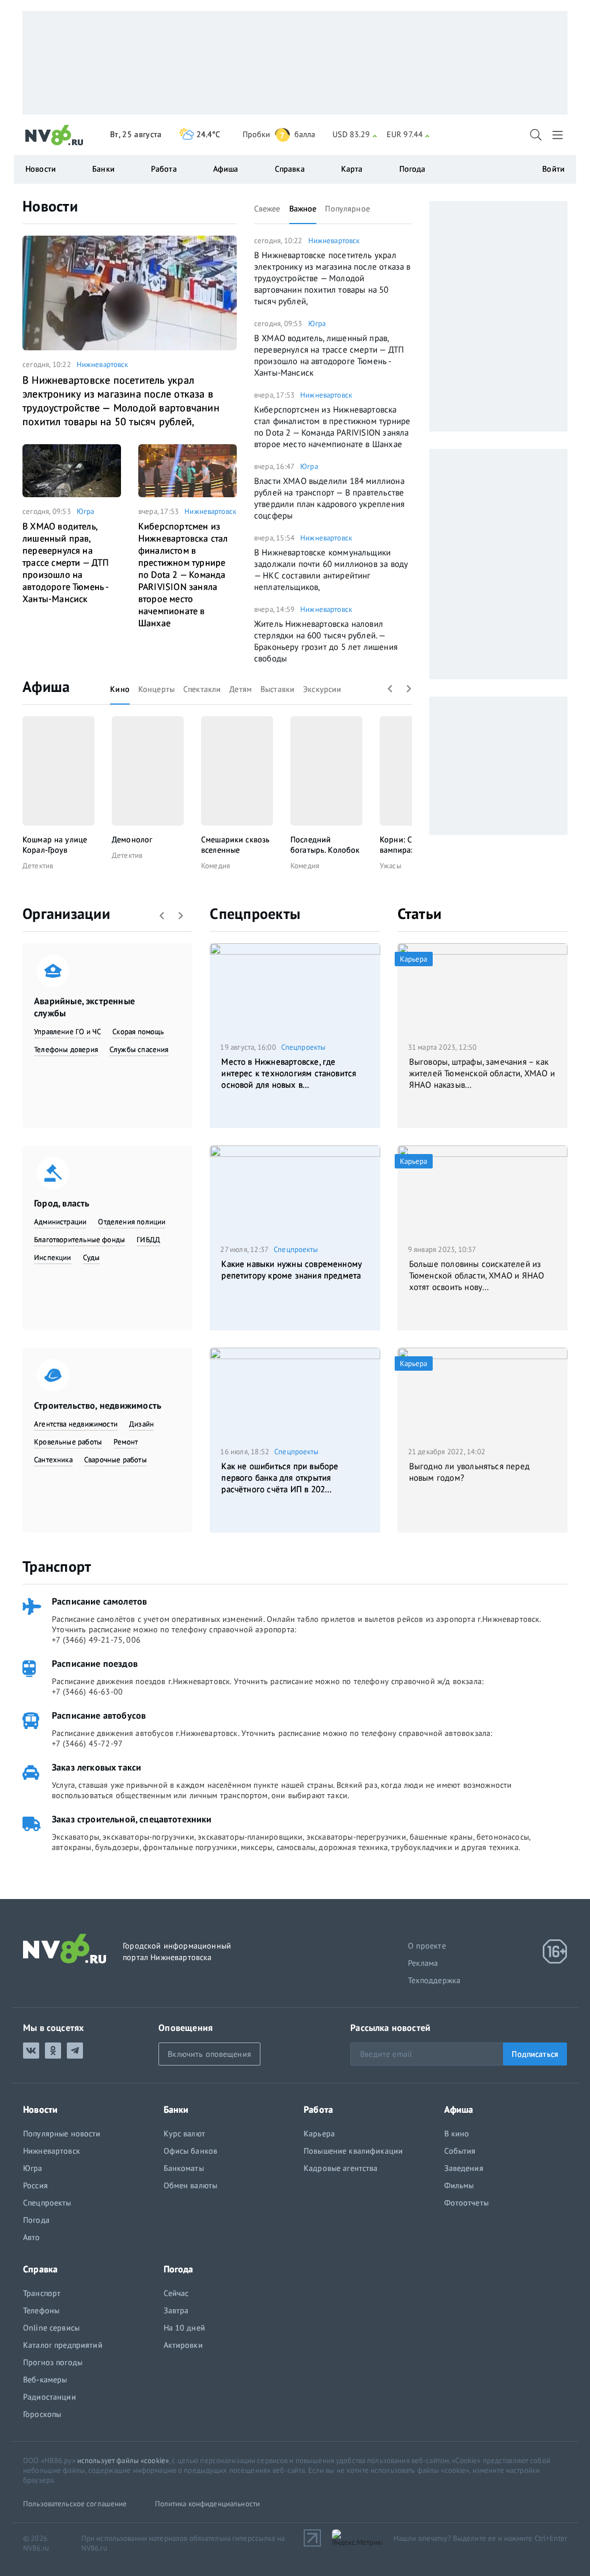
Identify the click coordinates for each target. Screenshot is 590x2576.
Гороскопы (42, 2414)
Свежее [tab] (267, 209)
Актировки (183, 2345)
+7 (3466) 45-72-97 (87, 1743)
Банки (103, 169)
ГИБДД (148, 1240)
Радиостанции (50, 2397)
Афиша (46, 686)
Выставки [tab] (277, 689)
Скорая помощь (138, 1032)
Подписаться (535, 2054)
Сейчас (176, 2293)
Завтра (176, 2310)
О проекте (427, 1946)
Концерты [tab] (156, 689)
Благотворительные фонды (80, 1240)
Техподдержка (434, 1980)
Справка (290, 169)
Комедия (215, 866)
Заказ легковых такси (97, 1767)
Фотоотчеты (466, 2203)
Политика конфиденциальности (208, 2504)
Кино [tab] (120, 689)
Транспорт (57, 1566)
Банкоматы (184, 2168)
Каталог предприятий (63, 2345)
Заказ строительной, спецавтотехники (132, 1819)
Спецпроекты (255, 913)
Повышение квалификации (353, 2151)
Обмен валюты (191, 2185)
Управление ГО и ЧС (67, 1032)
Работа (164, 169)
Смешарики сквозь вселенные (235, 845)
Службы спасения (139, 1049)
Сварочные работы (116, 1460)
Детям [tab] (241, 689)
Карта (352, 169)
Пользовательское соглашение (75, 2504)
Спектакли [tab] (202, 689)
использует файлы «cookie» (123, 2460)
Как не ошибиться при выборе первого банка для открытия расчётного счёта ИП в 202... (280, 1478)
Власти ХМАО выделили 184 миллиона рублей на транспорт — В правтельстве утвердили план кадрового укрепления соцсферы (329, 498)
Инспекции (53, 1257)
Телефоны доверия (66, 1049)
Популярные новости (62, 2134)
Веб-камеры (45, 2380)
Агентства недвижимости (76, 1424)
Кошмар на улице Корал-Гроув (55, 845)
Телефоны (41, 2310)
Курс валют (184, 2134)
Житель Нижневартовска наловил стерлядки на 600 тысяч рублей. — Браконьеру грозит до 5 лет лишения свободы (326, 641)
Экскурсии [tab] (322, 689)
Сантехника (53, 1460)
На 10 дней (184, 2328)
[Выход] (559, 135)
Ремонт (126, 1442)
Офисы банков (191, 2151)
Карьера (319, 2134)
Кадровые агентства (341, 2168)
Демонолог (132, 839)
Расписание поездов (95, 1663)
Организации (66, 913)
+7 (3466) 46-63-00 (87, 1692)
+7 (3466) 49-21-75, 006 (96, 1640)
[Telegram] (75, 2051)
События (460, 2151)
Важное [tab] (303, 209)
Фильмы (459, 2185)
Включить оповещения (209, 2054)
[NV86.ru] (54, 135)
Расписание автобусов (99, 1715)
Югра (86, 511)
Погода (413, 169)
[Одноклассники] (53, 2051)
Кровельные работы (68, 1442)
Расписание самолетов (99, 1601)
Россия (35, 2185)
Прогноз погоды (53, 2362)
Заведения (464, 2168)
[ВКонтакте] (31, 2051)
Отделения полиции (132, 1222)
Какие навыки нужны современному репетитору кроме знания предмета (292, 1270)
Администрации (60, 1222)
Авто (32, 2237)
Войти (553, 169)
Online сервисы (51, 2328)
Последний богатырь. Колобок (325, 845)
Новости (50, 206)
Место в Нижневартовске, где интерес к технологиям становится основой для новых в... (289, 1073)
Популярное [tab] (347, 209)
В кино (457, 2134)
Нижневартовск (103, 364)
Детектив (38, 866)
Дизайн (141, 1424)
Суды (92, 1257)
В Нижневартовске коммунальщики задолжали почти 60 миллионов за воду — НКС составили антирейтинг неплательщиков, (331, 570)
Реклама (423, 1963)
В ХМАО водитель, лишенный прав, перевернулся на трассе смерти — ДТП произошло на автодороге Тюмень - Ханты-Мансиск (66, 562)
